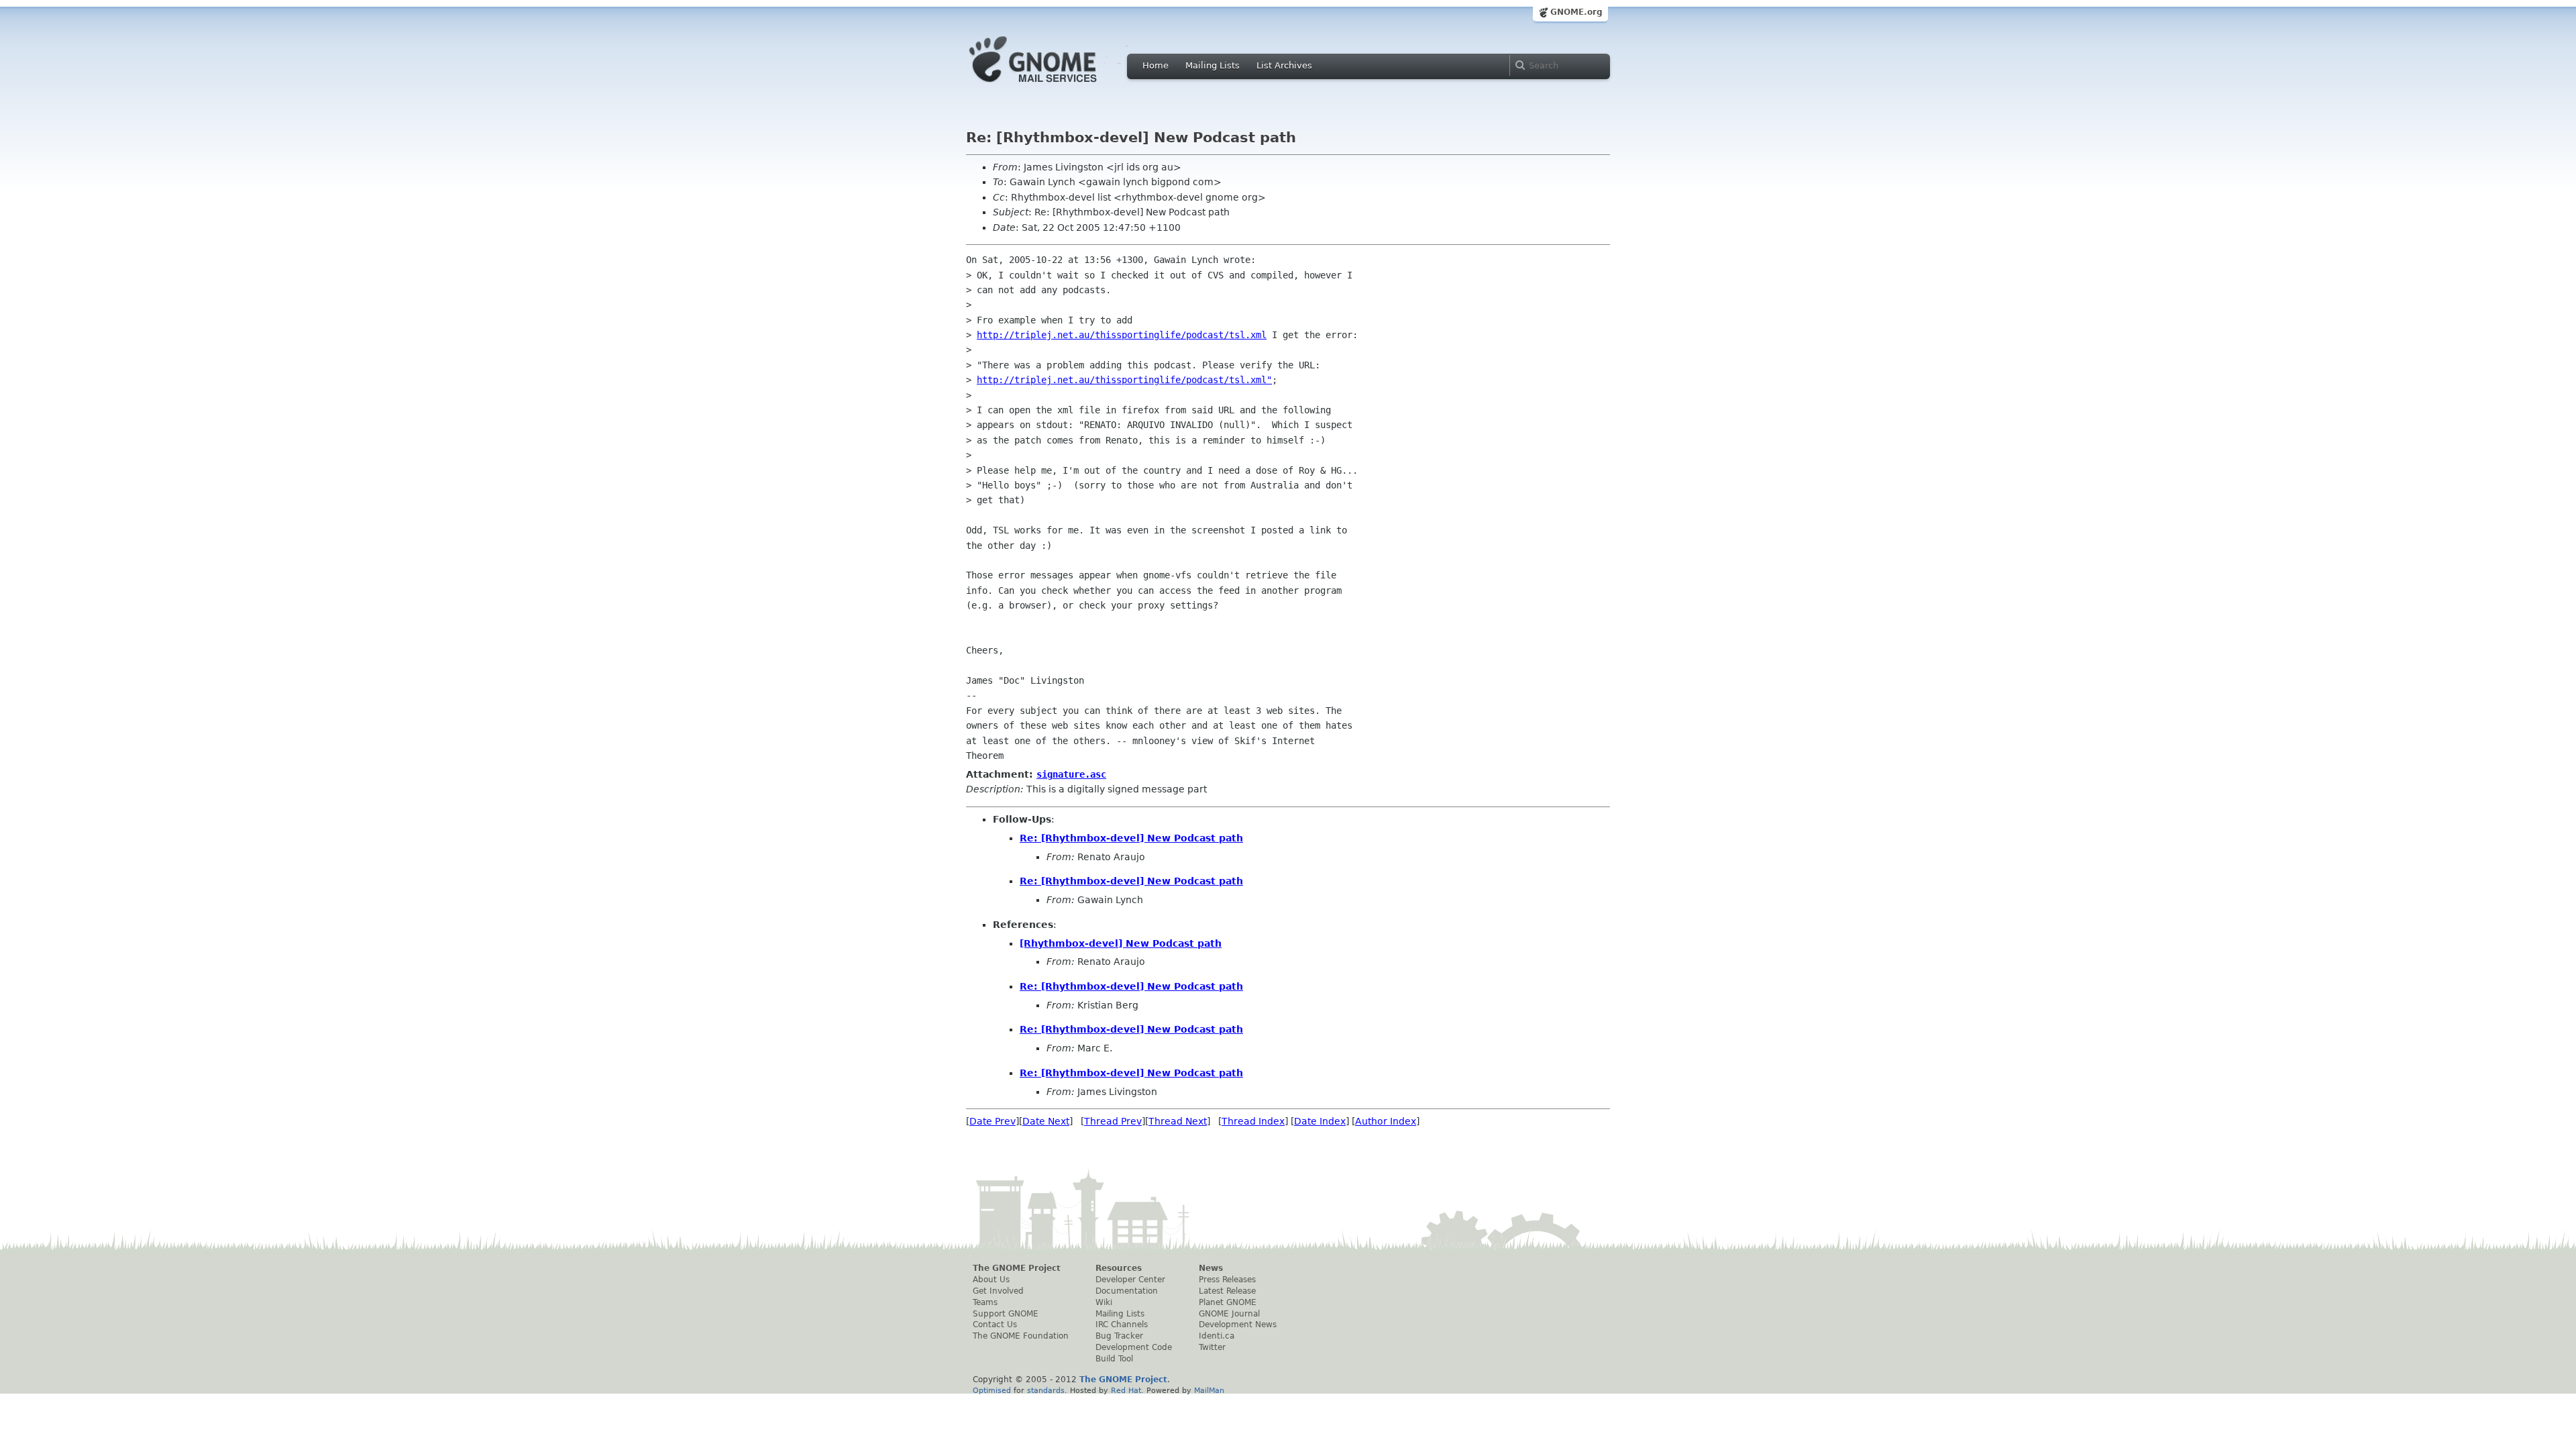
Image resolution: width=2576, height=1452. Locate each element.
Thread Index (1253, 1121)
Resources (1119, 1268)
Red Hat (1126, 1390)
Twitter (1212, 1347)
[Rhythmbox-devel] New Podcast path (1121, 943)
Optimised (992, 1390)
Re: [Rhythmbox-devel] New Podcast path (1131, 838)
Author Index (1386, 1121)
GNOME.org (1576, 12)
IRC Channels (1122, 1325)
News (1211, 1268)
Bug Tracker (1119, 1336)
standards (1046, 1390)
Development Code (1134, 1347)
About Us (991, 1280)
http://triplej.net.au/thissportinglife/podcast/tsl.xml (1122, 335)
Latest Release (1227, 1291)
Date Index (1320, 1121)
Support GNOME (1006, 1314)
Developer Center (1130, 1280)
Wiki (1104, 1302)
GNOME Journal (1229, 1314)
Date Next (1046, 1121)
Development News (1238, 1325)
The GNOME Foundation (1021, 1336)
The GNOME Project (1017, 1268)
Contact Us (995, 1325)
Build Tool (1114, 1359)
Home (1156, 65)
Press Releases (1227, 1280)
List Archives (1284, 65)
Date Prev (992, 1121)
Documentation (1127, 1291)
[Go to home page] (1053, 86)
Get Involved (998, 1291)
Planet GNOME (1228, 1302)
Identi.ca (1217, 1336)
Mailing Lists (1213, 65)
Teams (985, 1302)
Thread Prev (1113, 1121)
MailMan (1209, 1390)
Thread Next (1178, 1121)
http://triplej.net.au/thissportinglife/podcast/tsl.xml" (1124, 380)
